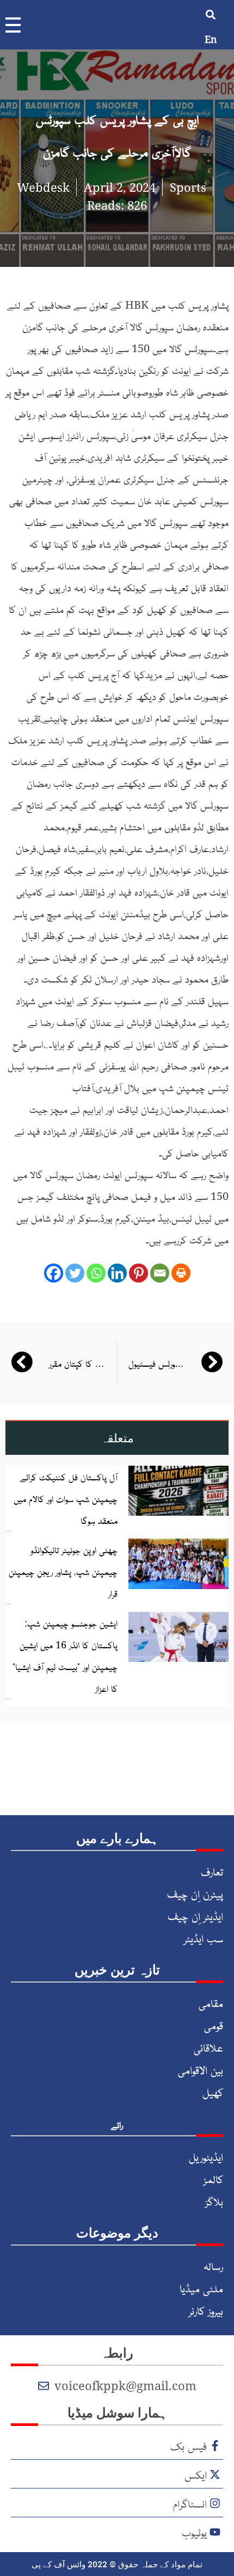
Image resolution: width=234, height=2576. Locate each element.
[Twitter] (75, 1273)
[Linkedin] (117, 1273)
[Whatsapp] (96, 1273)
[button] (211, 14)
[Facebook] (54, 1273)
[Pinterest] (138, 1273)
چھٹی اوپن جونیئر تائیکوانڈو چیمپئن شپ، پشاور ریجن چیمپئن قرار (63, 1571)
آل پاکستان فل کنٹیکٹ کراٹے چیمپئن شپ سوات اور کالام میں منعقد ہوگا (66, 1498)
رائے (117, 2124)
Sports (188, 187)
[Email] (160, 1273)
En (211, 39)
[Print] (181, 1273)
